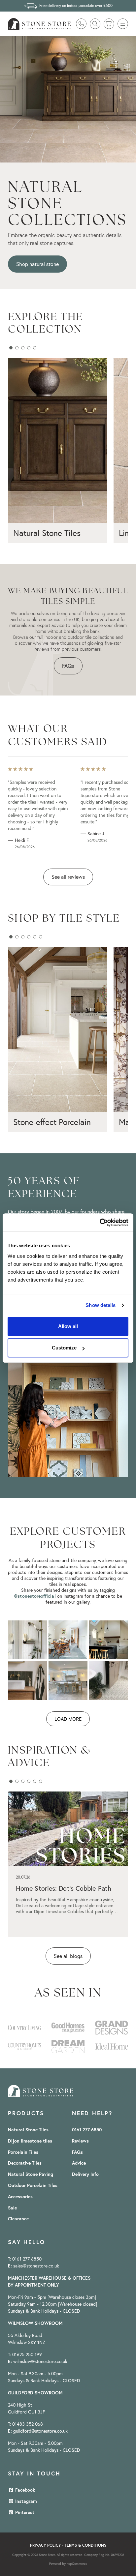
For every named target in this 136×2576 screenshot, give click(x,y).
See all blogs (68, 1956)
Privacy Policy (45, 2545)
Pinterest (24, 2512)
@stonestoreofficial (35, 1596)
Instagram (25, 2501)
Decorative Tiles (25, 2163)
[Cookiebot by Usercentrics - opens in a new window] (100, 1223)
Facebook (24, 2490)
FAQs (68, 666)
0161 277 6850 (87, 2130)
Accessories (20, 2197)
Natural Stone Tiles (28, 2130)
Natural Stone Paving (31, 2174)
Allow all (68, 1326)
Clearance (18, 2219)
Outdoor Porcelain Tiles (33, 2185)
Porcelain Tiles (23, 2152)
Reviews (80, 2141)
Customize (64, 1348)
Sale (12, 2208)
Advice (79, 2163)
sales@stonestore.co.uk (36, 2266)
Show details (101, 1305)
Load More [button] (68, 1719)
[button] (123, 24)
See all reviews (68, 877)
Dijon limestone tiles (30, 2141)
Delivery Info (85, 2174)
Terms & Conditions (85, 2545)
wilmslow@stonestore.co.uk (40, 2361)
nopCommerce (77, 2564)
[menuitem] (22, 2130)
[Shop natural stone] (68, 99)
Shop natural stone (37, 264)
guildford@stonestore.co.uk (40, 2431)
